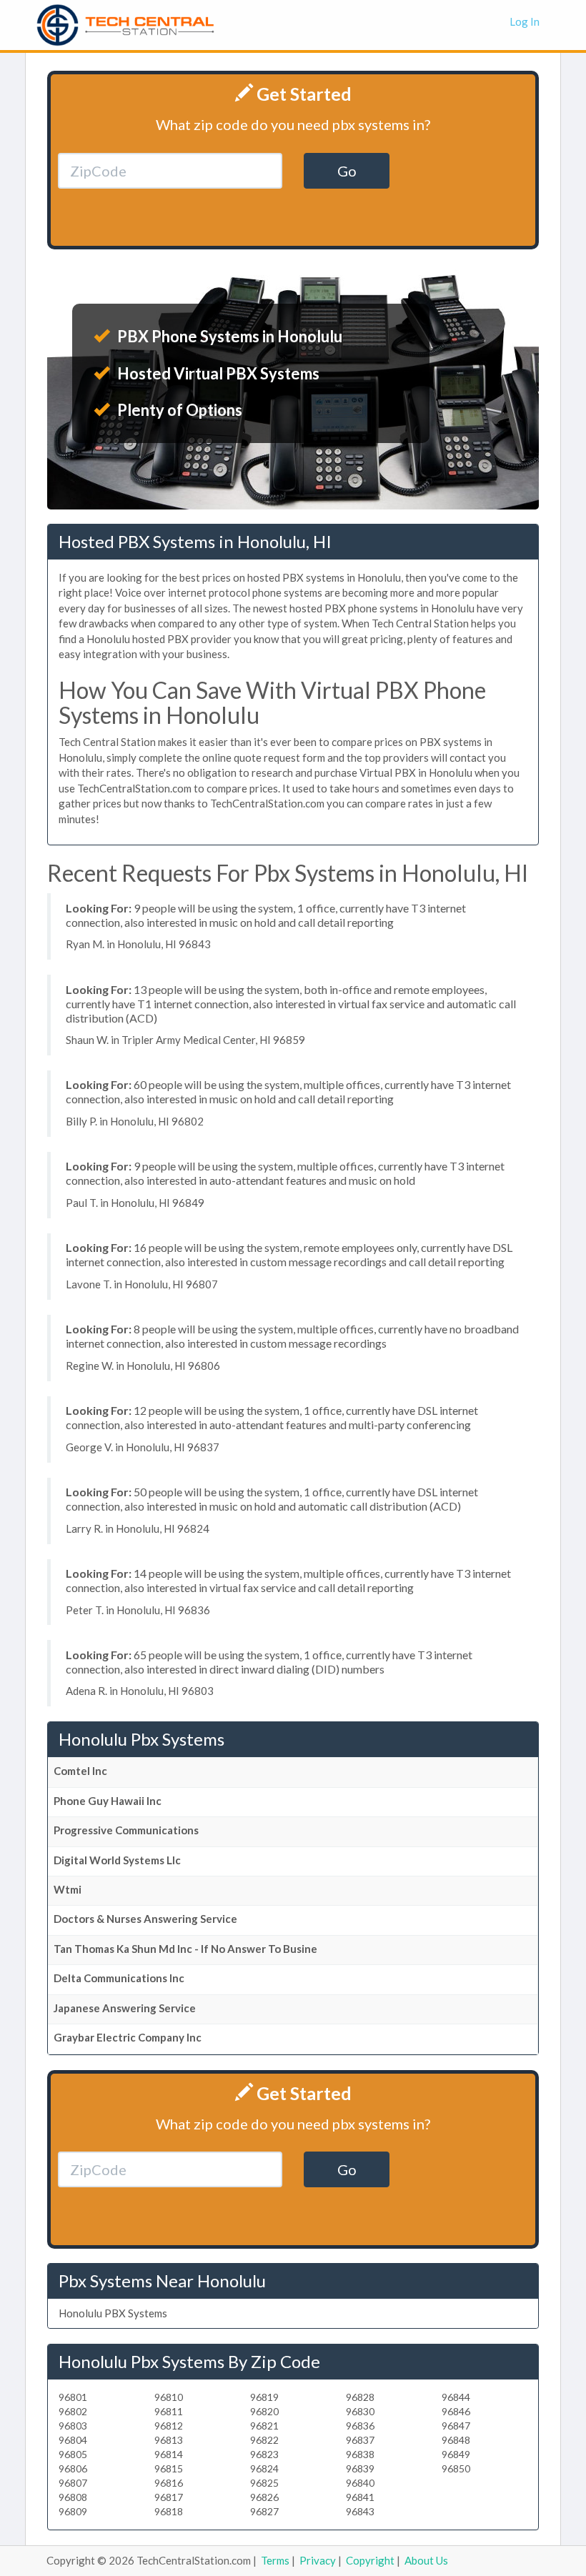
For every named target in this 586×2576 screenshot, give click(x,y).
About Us (426, 2560)
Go (347, 171)
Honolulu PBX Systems (113, 2313)
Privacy (318, 2560)
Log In (525, 21)
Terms (275, 2560)
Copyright (370, 2560)
